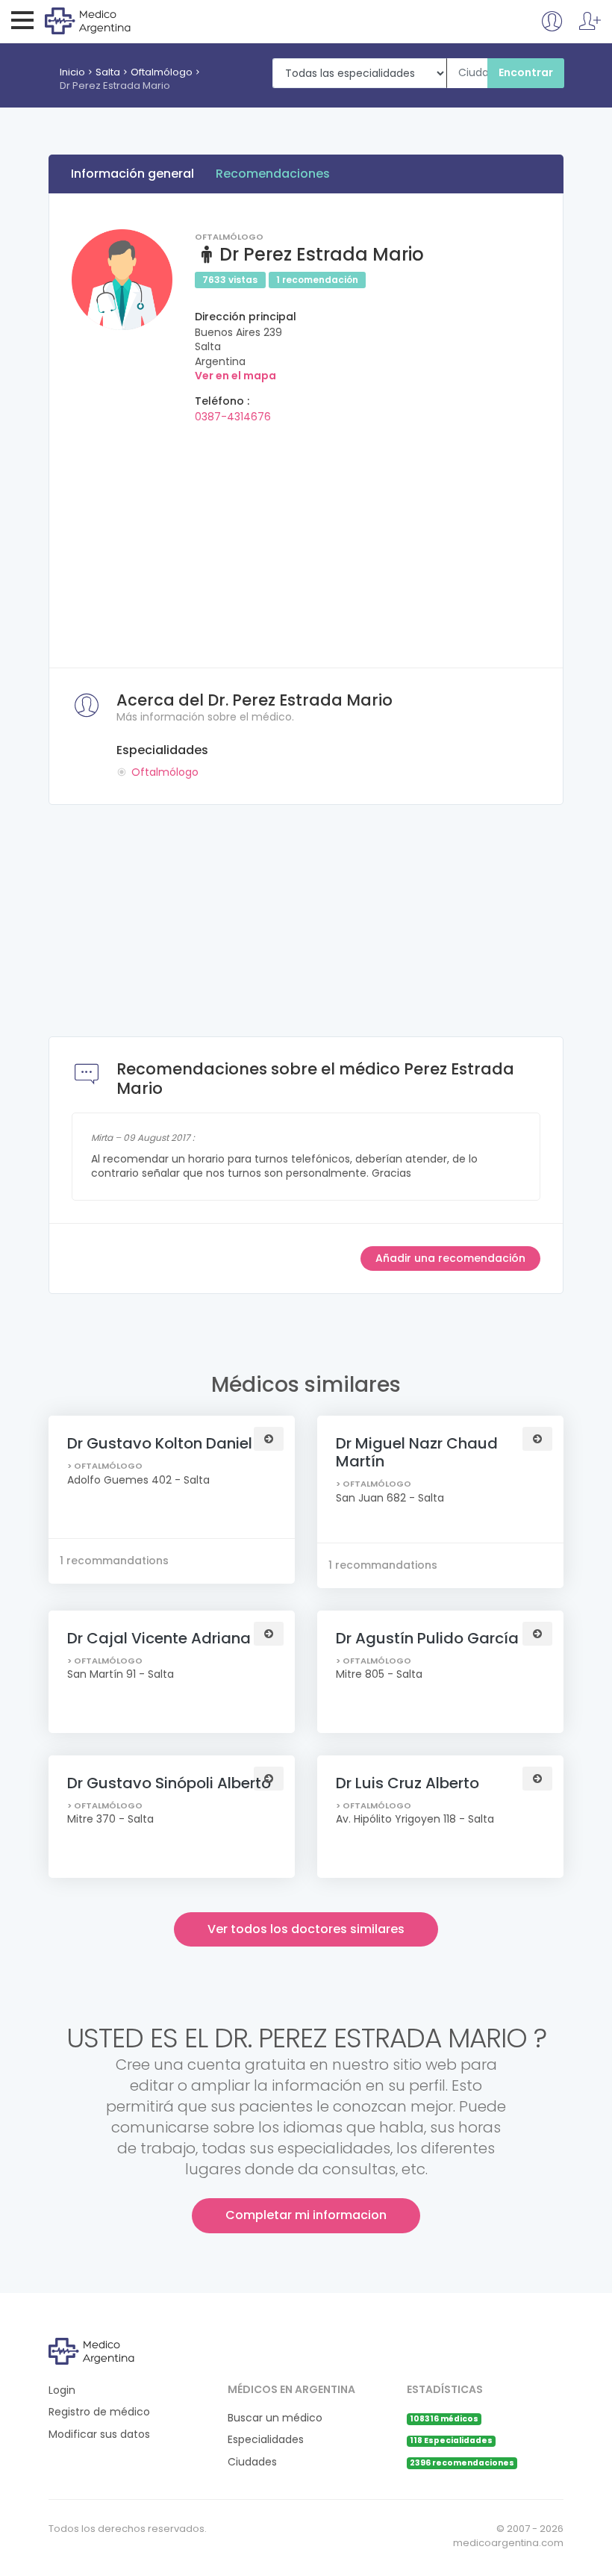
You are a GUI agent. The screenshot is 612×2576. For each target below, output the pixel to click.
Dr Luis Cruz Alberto (408, 1783)
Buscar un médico (275, 2418)
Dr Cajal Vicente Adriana (159, 1638)
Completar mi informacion (306, 2215)
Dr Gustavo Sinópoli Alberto (169, 1783)
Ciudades (252, 2462)
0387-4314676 (233, 417)
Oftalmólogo (162, 72)
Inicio (72, 72)
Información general (132, 174)
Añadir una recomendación (450, 1258)
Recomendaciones (273, 174)
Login (62, 2390)
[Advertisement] (306, 541)
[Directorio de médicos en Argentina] (106, 20)
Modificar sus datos (99, 2435)
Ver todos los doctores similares (306, 1929)
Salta (108, 72)
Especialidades (266, 2440)
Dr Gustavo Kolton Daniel (160, 1443)
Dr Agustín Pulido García (427, 1638)
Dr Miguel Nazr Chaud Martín (417, 1452)
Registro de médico (99, 2412)
